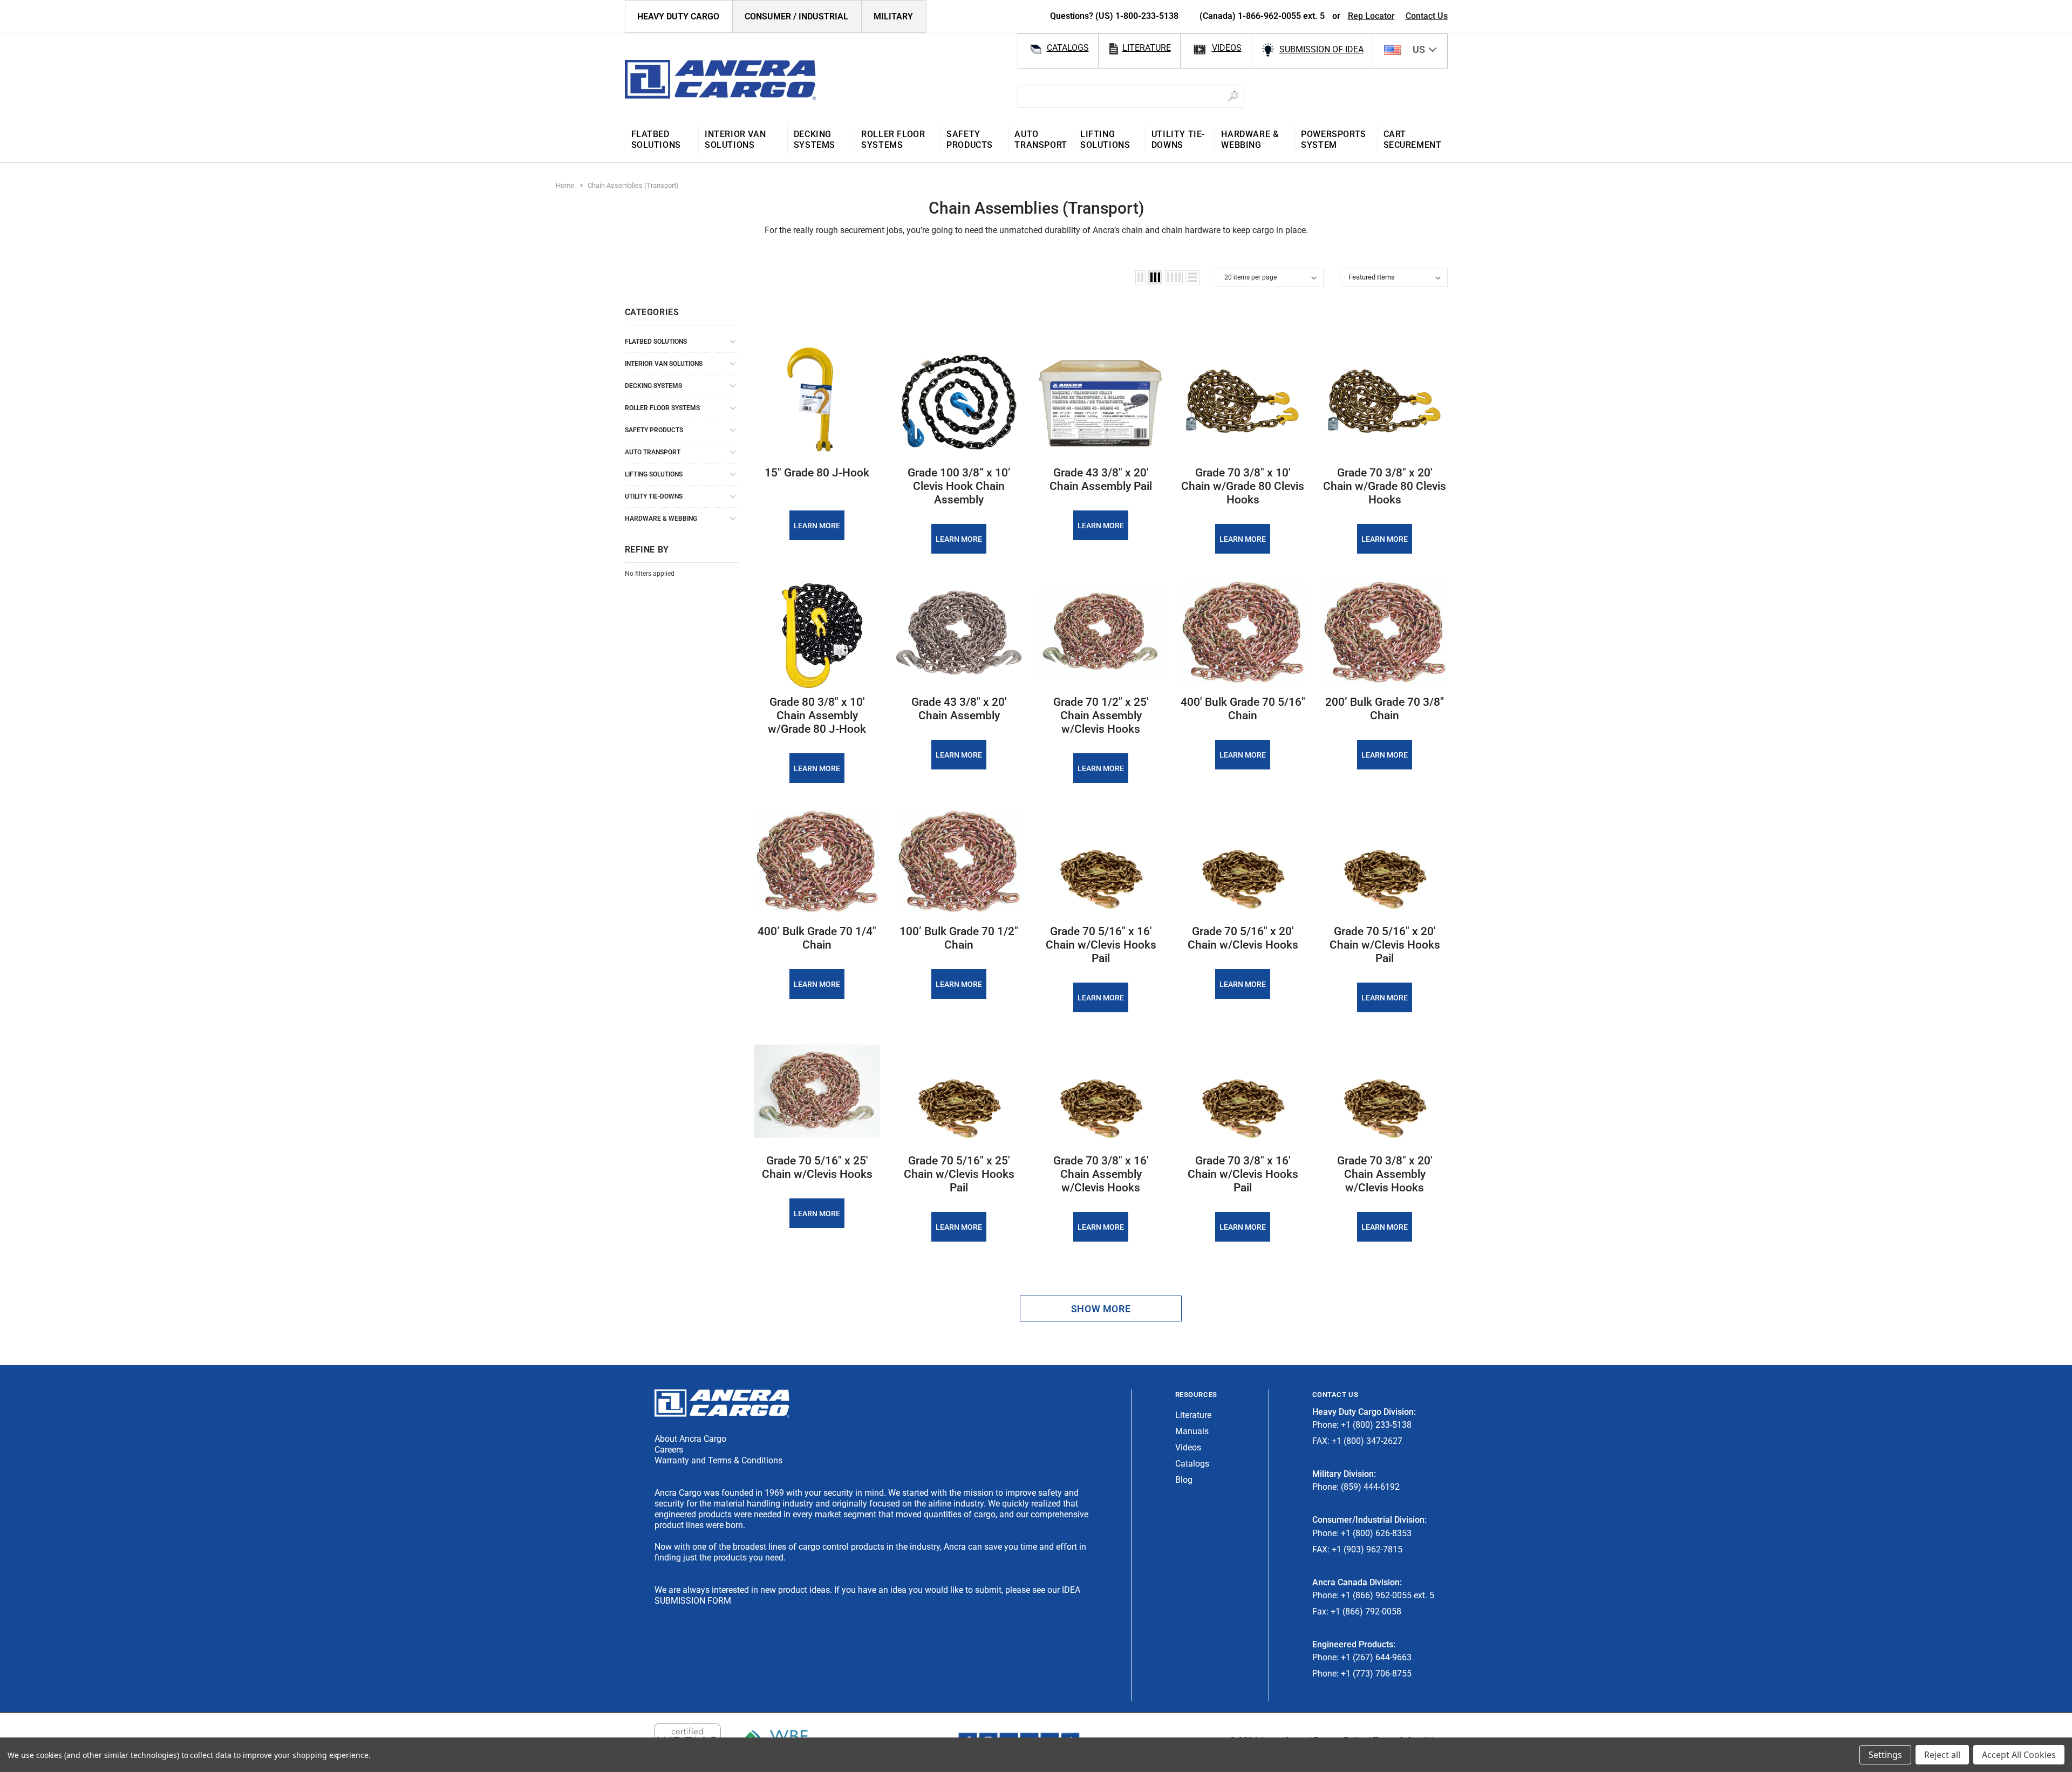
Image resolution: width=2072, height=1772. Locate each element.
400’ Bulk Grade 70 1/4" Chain (817, 938)
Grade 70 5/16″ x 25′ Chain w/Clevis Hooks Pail (959, 1174)
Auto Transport (653, 452)
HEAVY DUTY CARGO (678, 16)
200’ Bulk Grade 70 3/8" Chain (1385, 709)
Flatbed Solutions (656, 342)
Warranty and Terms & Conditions (718, 1460)
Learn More (817, 526)
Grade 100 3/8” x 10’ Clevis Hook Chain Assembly (959, 486)
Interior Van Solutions (664, 364)
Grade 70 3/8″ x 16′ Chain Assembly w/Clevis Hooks (1101, 1174)
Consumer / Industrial (796, 16)
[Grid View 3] (1155, 277)
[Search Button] (1233, 96)
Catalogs (1192, 1464)
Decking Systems (653, 386)
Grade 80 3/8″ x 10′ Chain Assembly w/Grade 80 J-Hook (817, 715)
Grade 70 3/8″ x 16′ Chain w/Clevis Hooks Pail (1243, 1174)
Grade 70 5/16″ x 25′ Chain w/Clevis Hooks (817, 1167)
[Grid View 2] (1140, 277)
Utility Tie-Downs (654, 496)
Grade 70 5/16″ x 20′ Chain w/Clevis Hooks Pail (1385, 945)
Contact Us (1427, 16)
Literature (1193, 1415)
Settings (1885, 1755)
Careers (669, 1450)
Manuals (1192, 1431)
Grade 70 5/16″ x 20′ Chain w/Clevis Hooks (1243, 938)
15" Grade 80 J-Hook (817, 473)
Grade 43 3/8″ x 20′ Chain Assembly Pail (1101, 479)
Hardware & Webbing (661, 519)
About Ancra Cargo (690, 1439)
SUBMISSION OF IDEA (1321, 49)
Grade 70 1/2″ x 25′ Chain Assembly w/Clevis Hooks (1101, 715)
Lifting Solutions (654, 474)
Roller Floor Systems (662, 408)
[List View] (1192, 277)
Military (893, 16)
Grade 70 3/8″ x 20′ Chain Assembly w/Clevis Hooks (1385, 1174)
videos (1227, 48)
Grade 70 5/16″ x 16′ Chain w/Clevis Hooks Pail (1101, 945)
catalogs (1068, 48)
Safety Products (654, 430)
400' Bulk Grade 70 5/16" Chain (1243, 709)
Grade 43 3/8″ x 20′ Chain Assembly (959, 709)
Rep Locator (1371, 16)
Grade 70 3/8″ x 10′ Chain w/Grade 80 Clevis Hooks (1243, 486)
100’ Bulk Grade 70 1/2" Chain (959, 938)
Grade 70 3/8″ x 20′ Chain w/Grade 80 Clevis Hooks (1385, 486)
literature (1147, 48)
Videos (1188, 1447)
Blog (1184, 1480)
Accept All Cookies (2019, 1755)
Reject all (1942, 1755)
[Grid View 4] (1174, 277)
